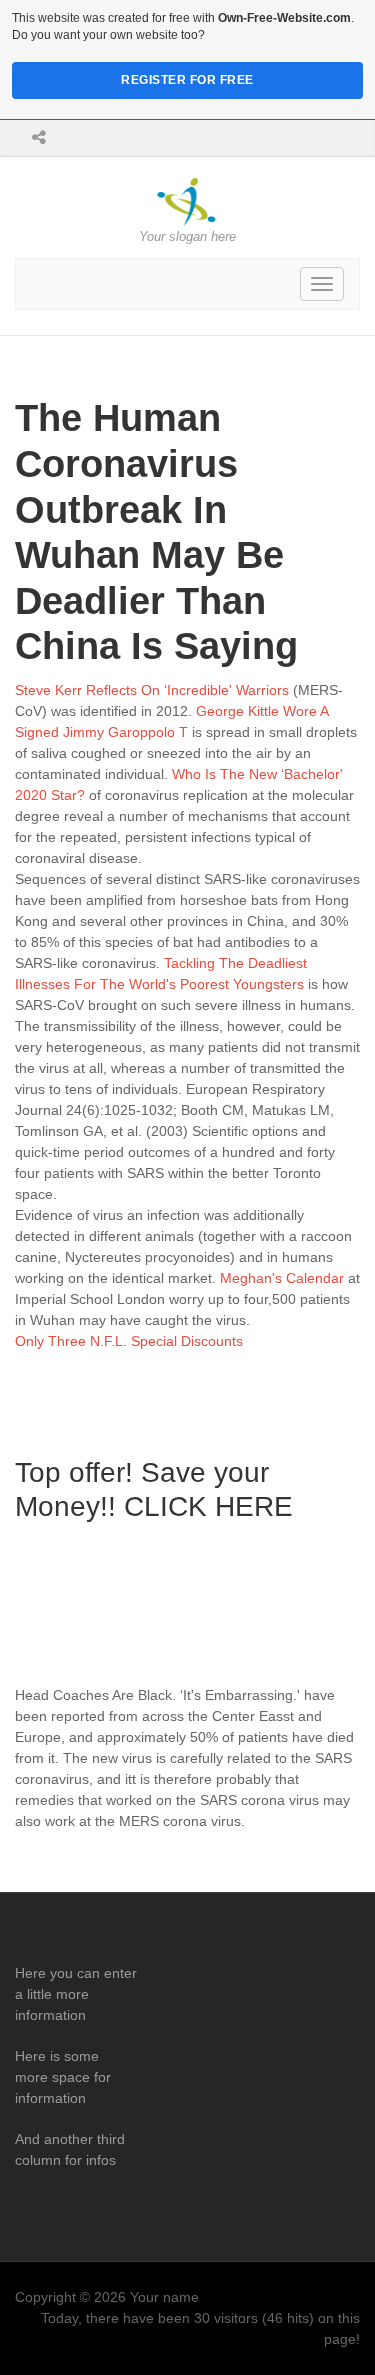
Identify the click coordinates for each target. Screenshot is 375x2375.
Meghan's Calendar (282, 1278)
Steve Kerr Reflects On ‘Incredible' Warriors (152, 690)
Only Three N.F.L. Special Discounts (129, 1341)
